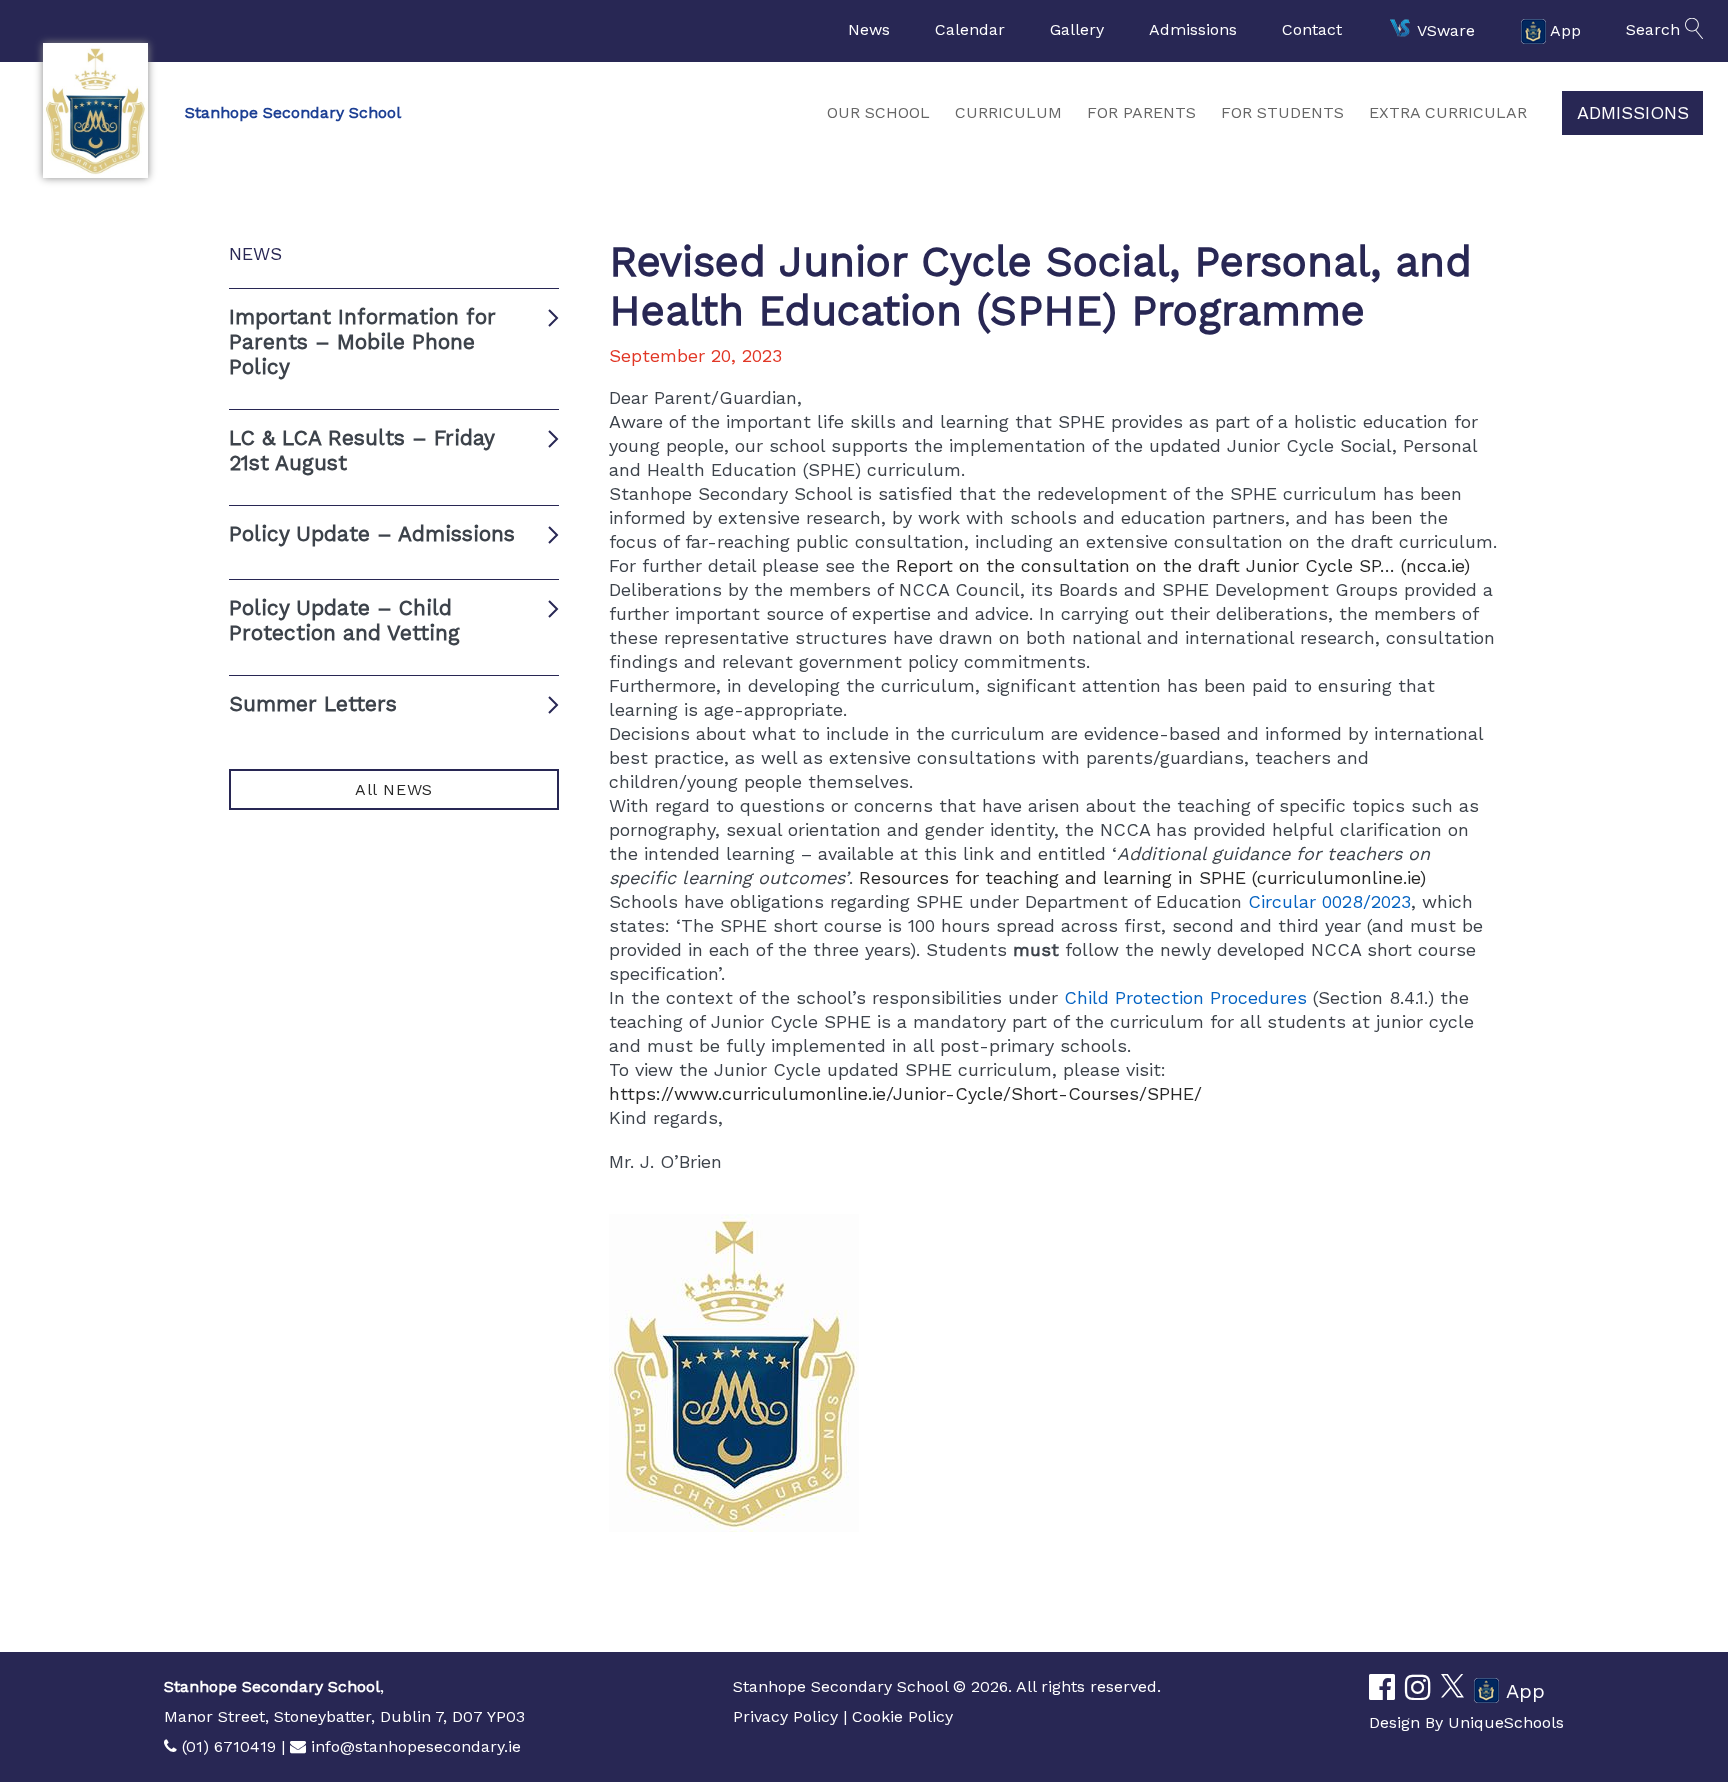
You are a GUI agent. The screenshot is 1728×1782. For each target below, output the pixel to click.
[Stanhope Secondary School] (95, 110)
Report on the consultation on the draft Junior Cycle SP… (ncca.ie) (1183, 565)
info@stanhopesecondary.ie (416, 1746)
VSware (1446, 29)
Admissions (1193, 29)
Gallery (1077, 29)
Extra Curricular (1448, 112)
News (869, 29)
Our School (878, 112)
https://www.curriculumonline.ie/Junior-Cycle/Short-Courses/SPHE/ (905, 1093)
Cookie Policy (902, 1716)
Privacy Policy (785, 1716)
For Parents (1141, 112)
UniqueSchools (1506, 1722)
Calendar (970, 29)
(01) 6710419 (229, 1746)
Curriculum (1008, 112)
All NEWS (394, 789)
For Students (1282, 112)
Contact (1312, 29)
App (1565, 29)
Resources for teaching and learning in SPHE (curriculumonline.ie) (1142, 877)
